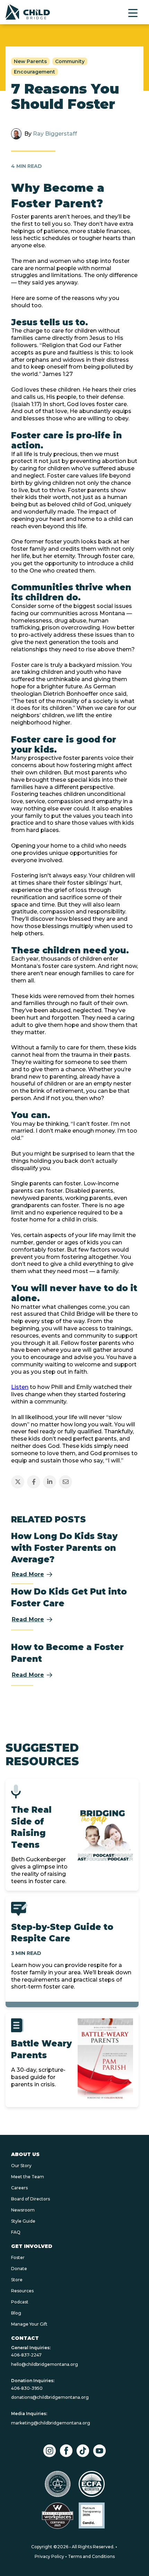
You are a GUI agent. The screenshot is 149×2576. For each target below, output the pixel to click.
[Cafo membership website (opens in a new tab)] (58, 2484)
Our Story (21, 2166)
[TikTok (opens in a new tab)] (83, 2451)
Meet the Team (28, 2177)
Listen (20, 1387)
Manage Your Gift (29, 2324)
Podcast (20, 2302)
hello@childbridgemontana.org (45, 2364)
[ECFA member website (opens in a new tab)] (92, 2484)
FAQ (16, 2232)
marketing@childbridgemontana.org (51, 2423)
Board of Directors (30, 2199)
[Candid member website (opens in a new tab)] (92, 2515)
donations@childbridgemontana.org (50, 2397)
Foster (18, 2257)
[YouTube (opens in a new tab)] (99, 2451)
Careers (19, 2188)
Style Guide (23, 2221)
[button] (133, 13)
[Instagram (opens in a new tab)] (50, 2451)
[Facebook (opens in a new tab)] (66, 2451)
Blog (16, 2313)
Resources (22, 2291)
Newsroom (23, 2210)
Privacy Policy (49, 2556)
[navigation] (28, 12)
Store (17, 2280)
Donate (19, 2269)
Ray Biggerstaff (55, 134)
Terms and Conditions (91, 2556)
